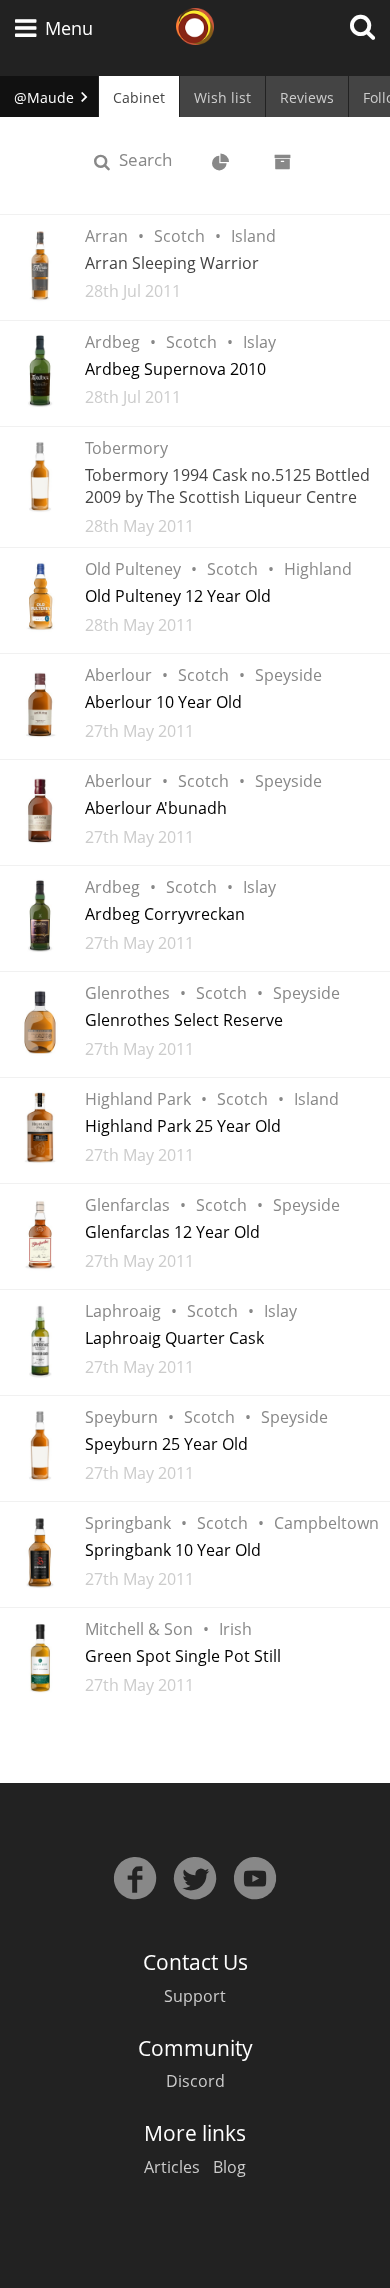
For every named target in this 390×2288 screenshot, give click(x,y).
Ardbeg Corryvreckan (165, 914)
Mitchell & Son (139, 1629)
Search (153, 159)
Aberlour (118, 675)
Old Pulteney (133, 569)
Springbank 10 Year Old (173, 1550)
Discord (195, 2081)
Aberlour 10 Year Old (163, 702)
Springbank (128, 1523)
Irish (235, 1629)
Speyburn (121, 1417)
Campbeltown (326, 1523)
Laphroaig (123, 1311)
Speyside (288, 675)
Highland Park (138, 1099)
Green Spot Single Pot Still (183, 1656)
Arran (106, 236)
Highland (318, 569)
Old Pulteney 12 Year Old (178, 596)
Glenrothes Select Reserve (184, 1020)
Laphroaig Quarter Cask (174, 1338)
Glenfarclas (127, 1205)
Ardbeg (112, 342)
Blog (229, 2167)
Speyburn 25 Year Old (166, 1444)
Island (253, 236)
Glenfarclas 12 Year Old (172, 1232)
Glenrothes (127, 993)
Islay (259, 342)
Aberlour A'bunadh (156, 808)
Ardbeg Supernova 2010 (175, 369)
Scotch (179, 236)
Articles (172, 2167)
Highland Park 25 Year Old (183, 1126)
